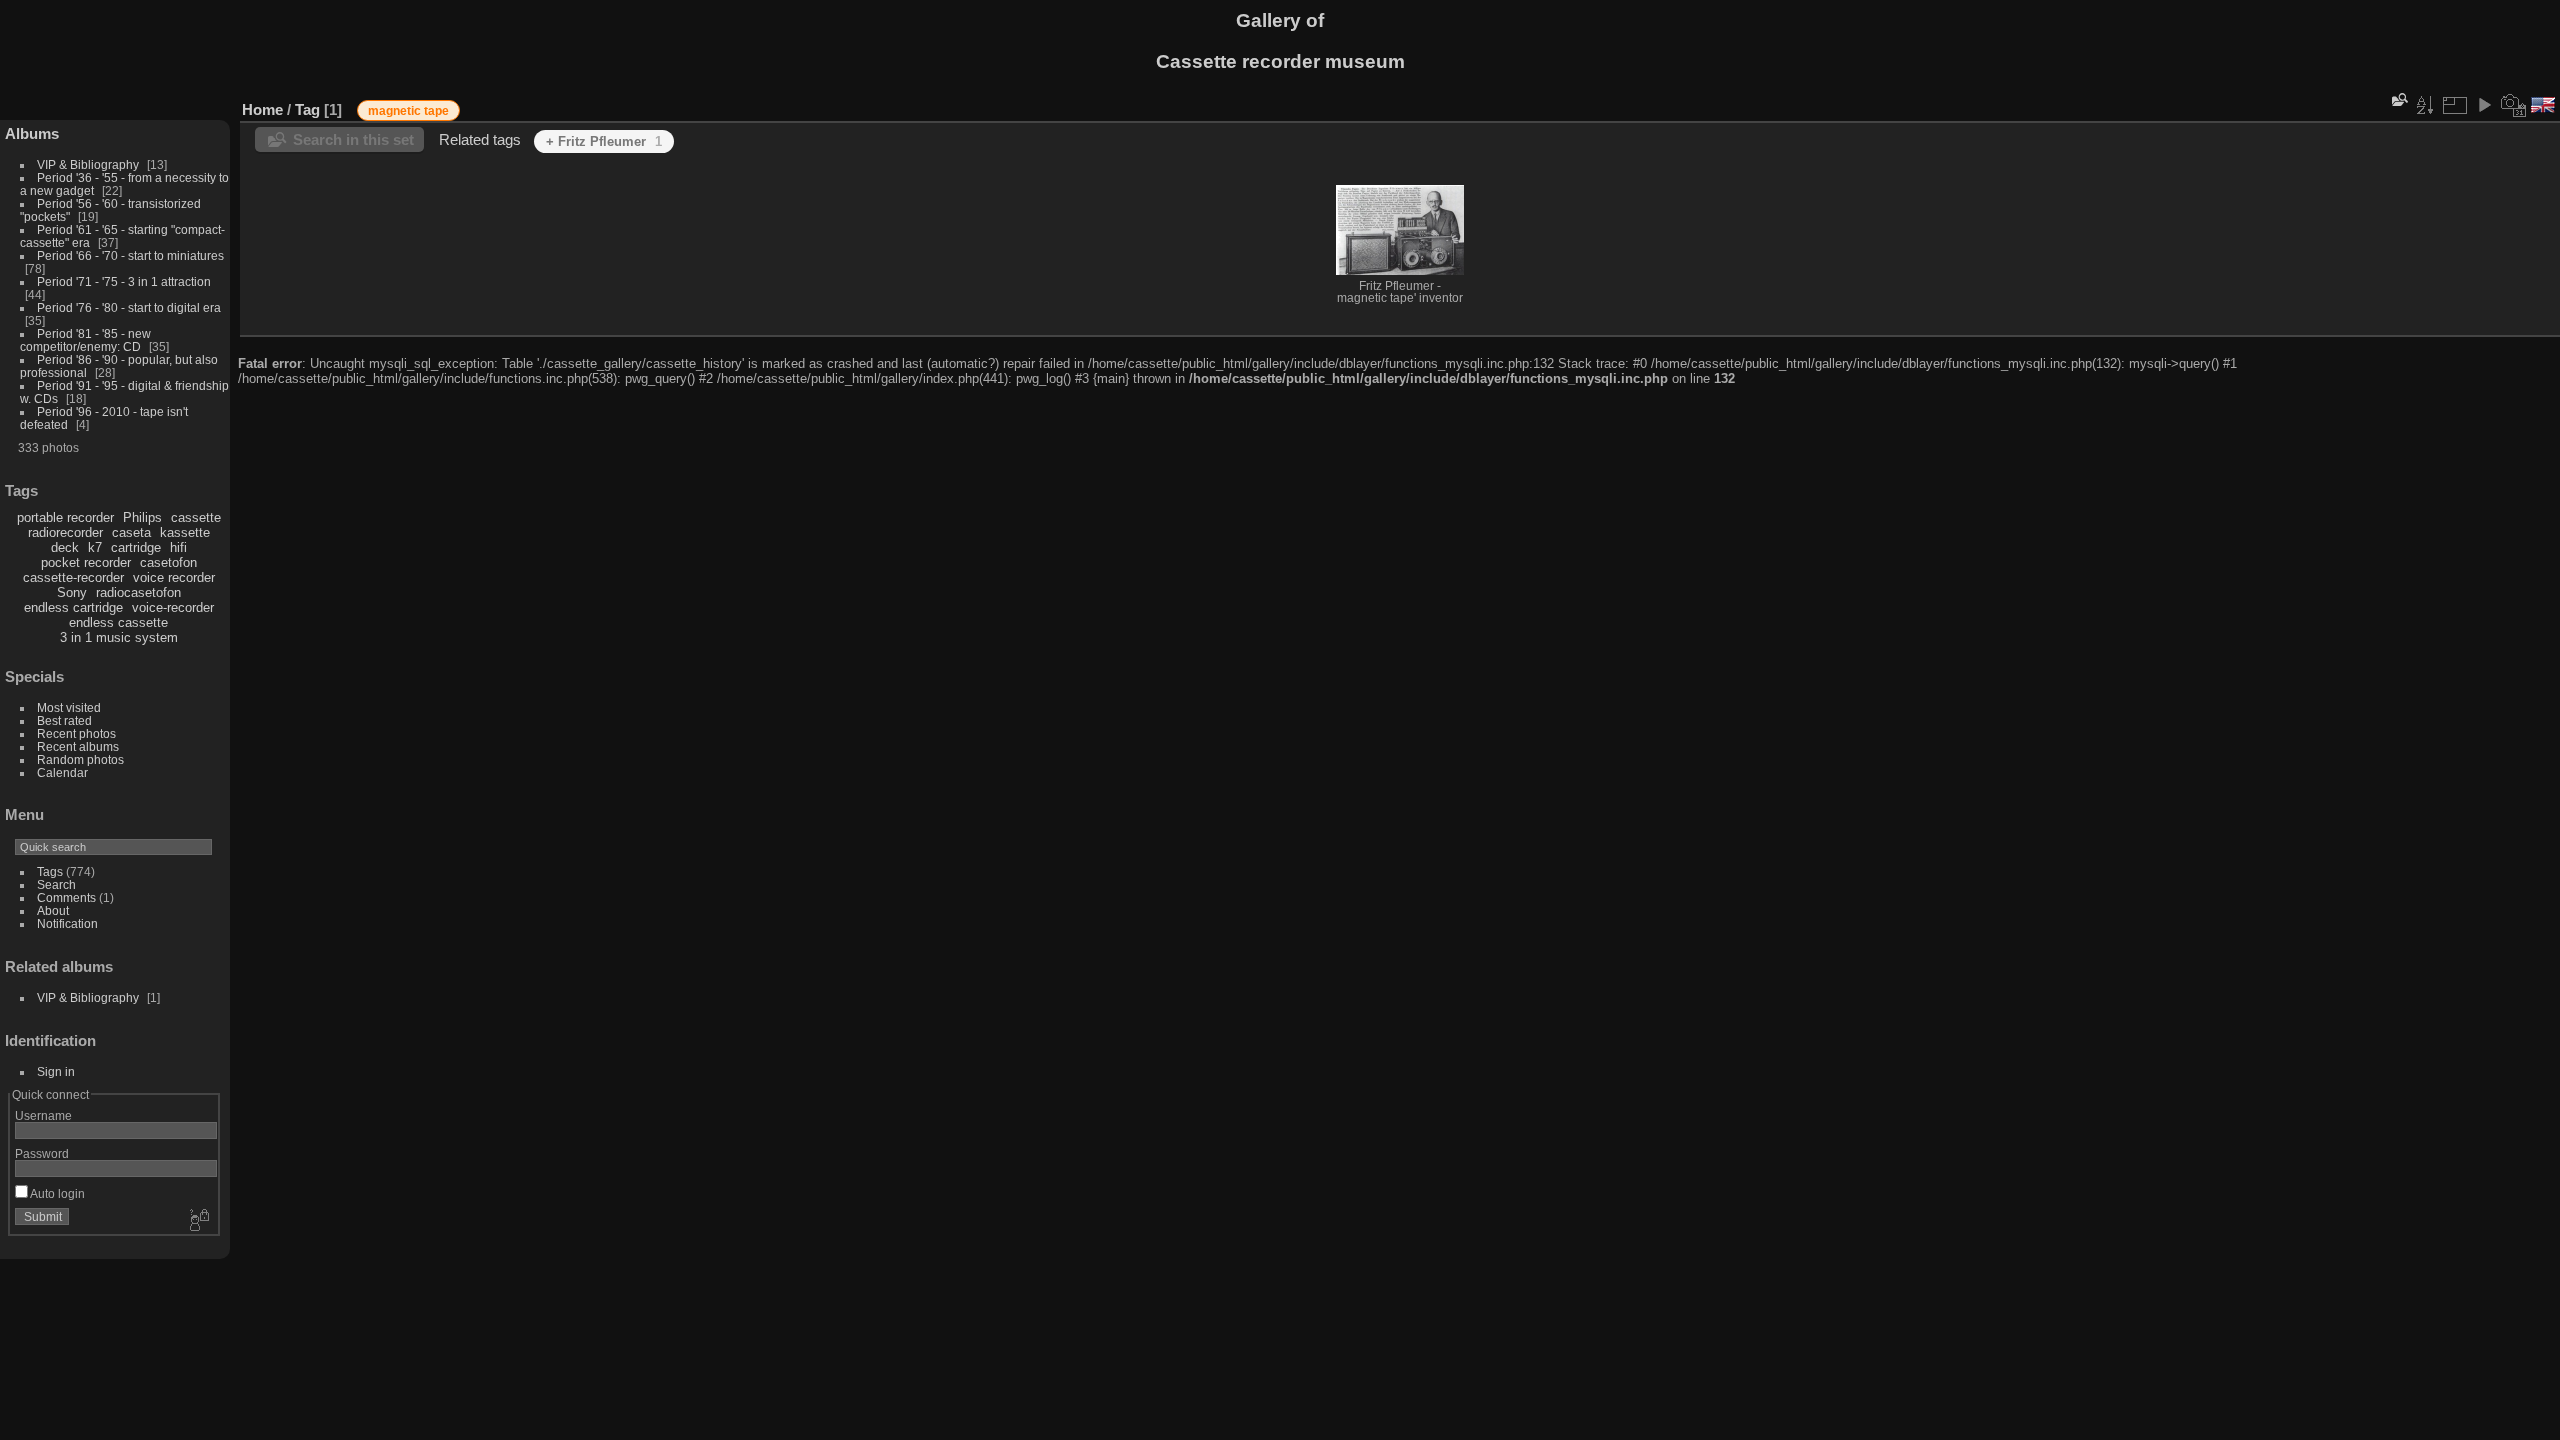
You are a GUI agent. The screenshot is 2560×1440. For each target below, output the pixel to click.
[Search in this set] (2398, 99)
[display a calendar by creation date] (2514, 105)
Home (262, 109)
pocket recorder (86, 562)
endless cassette (118, 622)
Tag (307, 109)
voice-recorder (173, 607)
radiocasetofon (138, 592)
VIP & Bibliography (89, 164)
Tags (50, 871)
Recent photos (76, 733)
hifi (178, 547)
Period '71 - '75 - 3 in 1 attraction (124, 281)
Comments (66, 897)
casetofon (168, 562)
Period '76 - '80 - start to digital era (129, 307)
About (53, 910)
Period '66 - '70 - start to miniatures (130, 255)
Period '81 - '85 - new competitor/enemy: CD (85, 340)
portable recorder (65, 517)
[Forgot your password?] (198, 1221)
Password (42, 1153)
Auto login (56, 1193)
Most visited (69, 707)
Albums (32, 133)
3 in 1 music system (119, 637)
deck (65, 547)
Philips (142, 517)
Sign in (56, 1071)
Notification (67, 923)
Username (43, 1115)
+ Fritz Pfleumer (604, 141)
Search (56, 884)
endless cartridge (73, 607)
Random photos (80, 759)
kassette (185, 532)
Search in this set (353, 139)
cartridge (136, 547)
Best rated (64, 720)
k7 (95, 547)
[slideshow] (2484, 105)
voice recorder (174, 577)
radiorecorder (65, 532)
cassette (196, 517)
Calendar (62, 772)
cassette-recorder (73, 577)
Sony (72, 592)
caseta (131, 532)
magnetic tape (408, 111)
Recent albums (78, 746)
